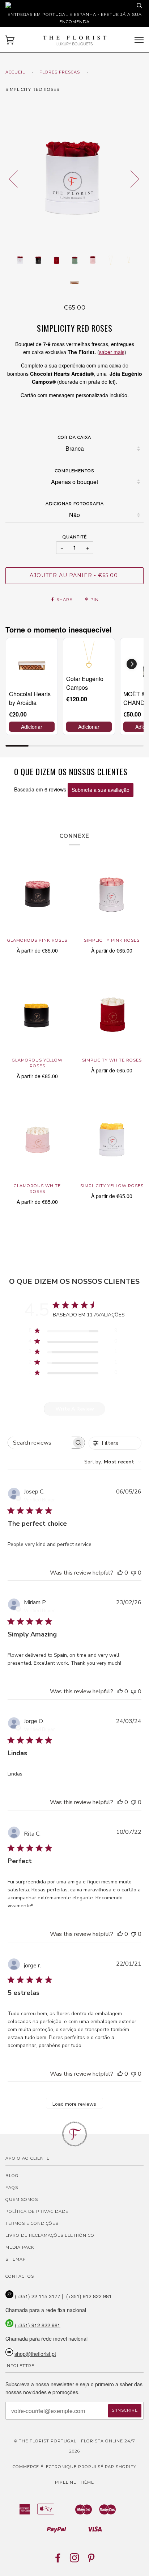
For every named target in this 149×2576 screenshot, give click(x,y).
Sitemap (16, 2259)
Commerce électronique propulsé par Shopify (74, 2467)
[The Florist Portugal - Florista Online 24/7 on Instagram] (75, 2560)
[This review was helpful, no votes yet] (120, 1573)
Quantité (75, 537)
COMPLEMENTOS (74, 471)
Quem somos (22, 2199)
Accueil (15, 72)
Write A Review (75, 1409)
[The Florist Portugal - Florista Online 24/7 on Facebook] (58, 2560)
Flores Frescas (60, 72)
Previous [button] (18, 178)
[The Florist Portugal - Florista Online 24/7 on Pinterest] (91, 2560)
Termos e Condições (32, 2223)
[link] (32, 664)
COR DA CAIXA (74, 437)
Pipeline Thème (74, 2482)
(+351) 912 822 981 (38, 2325)
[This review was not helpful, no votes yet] (133, 1573)
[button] (132, 664)
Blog (12, 2176)
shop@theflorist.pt (35, 2354)
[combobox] (113, 1462)
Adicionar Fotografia (75, 504)
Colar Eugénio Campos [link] (85, 683)
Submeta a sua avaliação (101, 790)
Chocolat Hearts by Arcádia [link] (30, 698)
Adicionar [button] (32, 727)
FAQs (12, 2188)
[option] (74, 178)
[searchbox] (40, 1443)
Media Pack (20, 2247)
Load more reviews (74, 2104)
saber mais (112, 352)
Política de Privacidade (37, 2211)
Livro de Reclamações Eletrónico (50, 2235)
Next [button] (130, 178)
